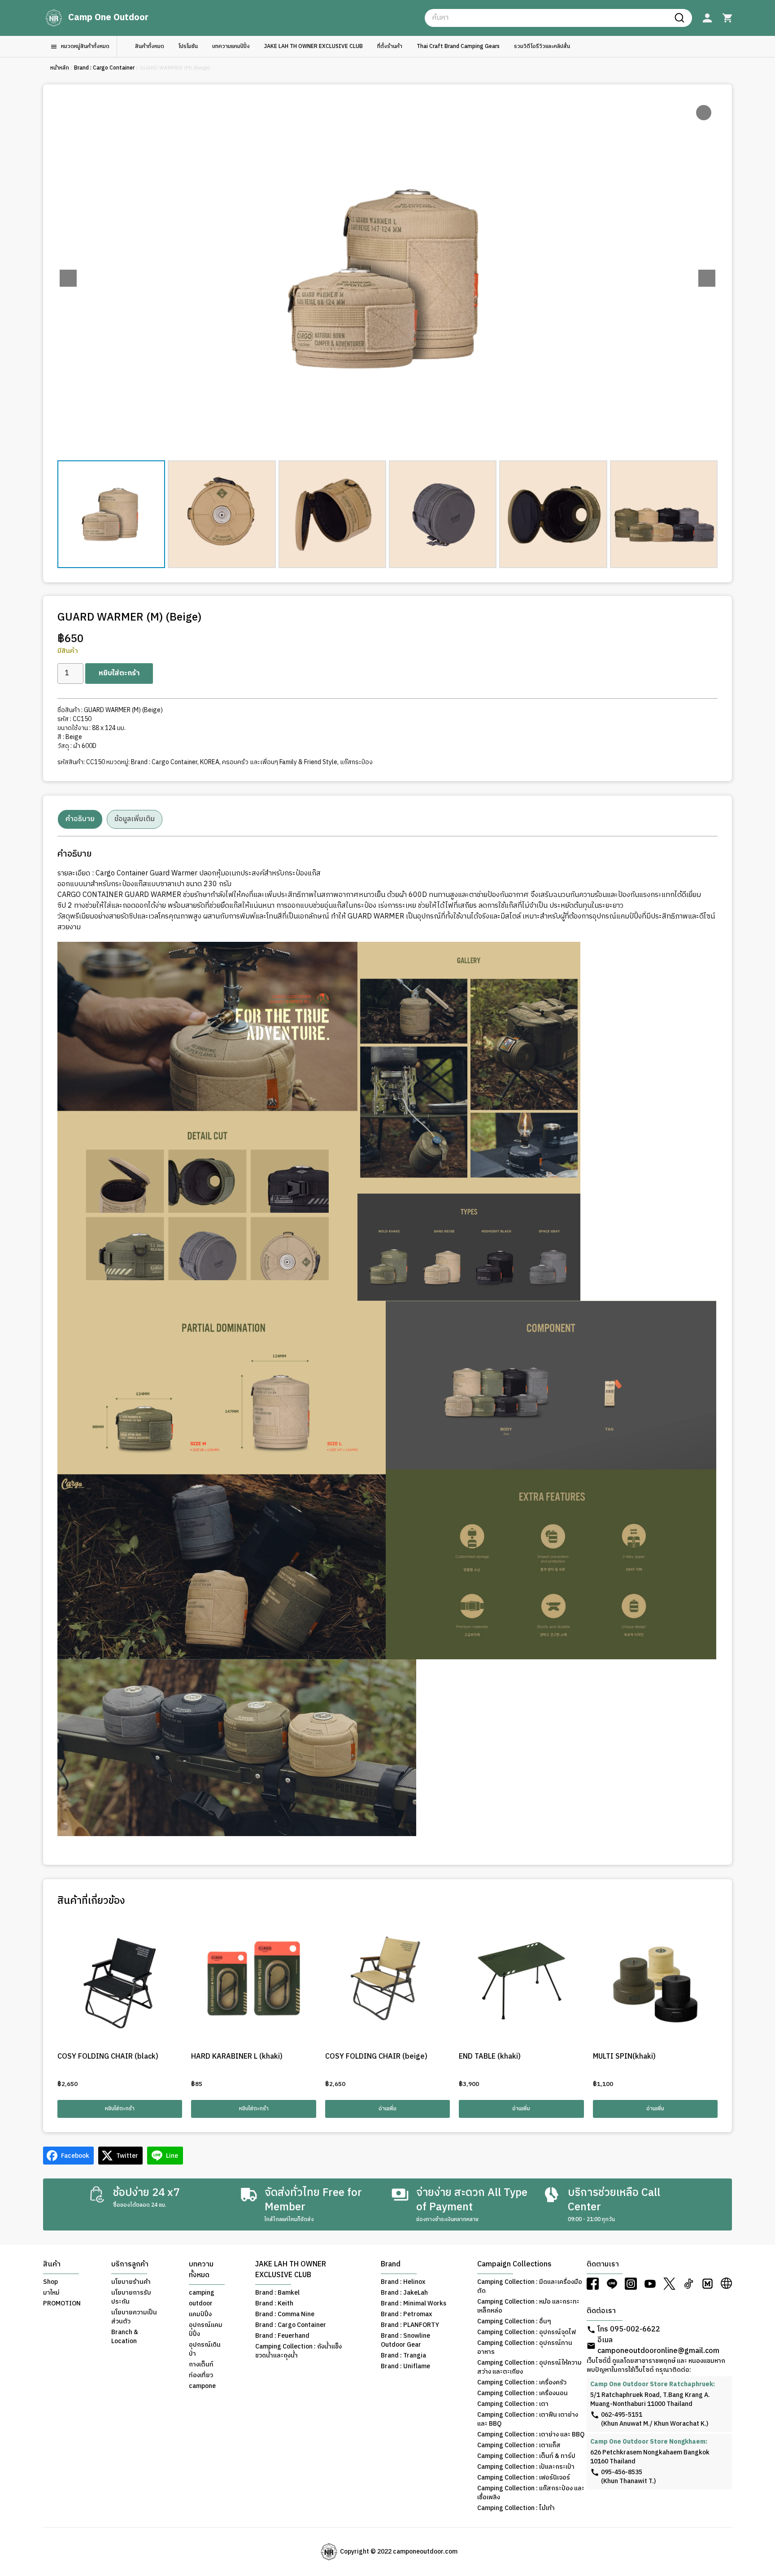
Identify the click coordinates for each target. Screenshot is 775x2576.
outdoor (201, 2304)
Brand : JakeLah (404, 2293)
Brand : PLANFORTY (410, 2325)
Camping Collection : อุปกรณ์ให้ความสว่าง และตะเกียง (529, 2367)
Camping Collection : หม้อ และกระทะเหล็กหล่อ (528, 2306)
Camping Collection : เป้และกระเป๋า (526, 2467)
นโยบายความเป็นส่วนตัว (134, 2317)
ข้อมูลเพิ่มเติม (135, 819)
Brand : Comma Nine (285, 2314)
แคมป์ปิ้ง (200, 2314)
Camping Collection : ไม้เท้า (516, 2508)
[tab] (80, 819)
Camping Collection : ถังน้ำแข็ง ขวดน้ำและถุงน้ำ (298, 2351)
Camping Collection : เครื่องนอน (522, 2393)
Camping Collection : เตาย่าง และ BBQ (531, 2435)
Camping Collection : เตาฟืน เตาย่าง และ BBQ (528, 2419)
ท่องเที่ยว (201, 2375)
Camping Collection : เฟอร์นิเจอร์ (524, 2478)
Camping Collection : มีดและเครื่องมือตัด (530, 2287)
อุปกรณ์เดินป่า (205, 2349)
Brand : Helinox (403, 2282)
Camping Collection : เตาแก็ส (519, 2445)
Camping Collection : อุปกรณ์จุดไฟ (527, 2332)
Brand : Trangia (403, 2356)
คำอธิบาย (80, 819)
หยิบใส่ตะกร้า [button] (120, 2109)
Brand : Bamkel (277, 2293)
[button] (707, 278)
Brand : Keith (274, 2304)
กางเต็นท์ (201, 2365)
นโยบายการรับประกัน (131, 2297)
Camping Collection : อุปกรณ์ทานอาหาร (525, 2348)
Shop (50, 2282)
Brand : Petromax (406, 2314)
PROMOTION (62, 2304)
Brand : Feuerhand (282, 2336)
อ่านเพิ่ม (387, 2109)
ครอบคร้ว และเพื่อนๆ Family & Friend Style (280, 762)
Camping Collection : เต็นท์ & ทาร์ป (526, 2456)
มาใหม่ (51, 2293)
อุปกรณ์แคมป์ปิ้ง (206, 2330)
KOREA (210, 762)
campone (202, 2386)
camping (202, 2293)
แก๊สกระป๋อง (356, 762)
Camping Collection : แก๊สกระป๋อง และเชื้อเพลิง (531, 2493)
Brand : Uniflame (405, 2366)
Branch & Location (125, 2337)
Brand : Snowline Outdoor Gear (405, 2340)
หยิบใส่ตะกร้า (119, 673)
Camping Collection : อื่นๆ (514, 2322)
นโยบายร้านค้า (131, 2282)
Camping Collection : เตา (513, 2404)
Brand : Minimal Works (414, 2304)
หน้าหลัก (60, 68)
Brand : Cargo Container (104, 68)
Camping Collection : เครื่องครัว (522, 2383)
